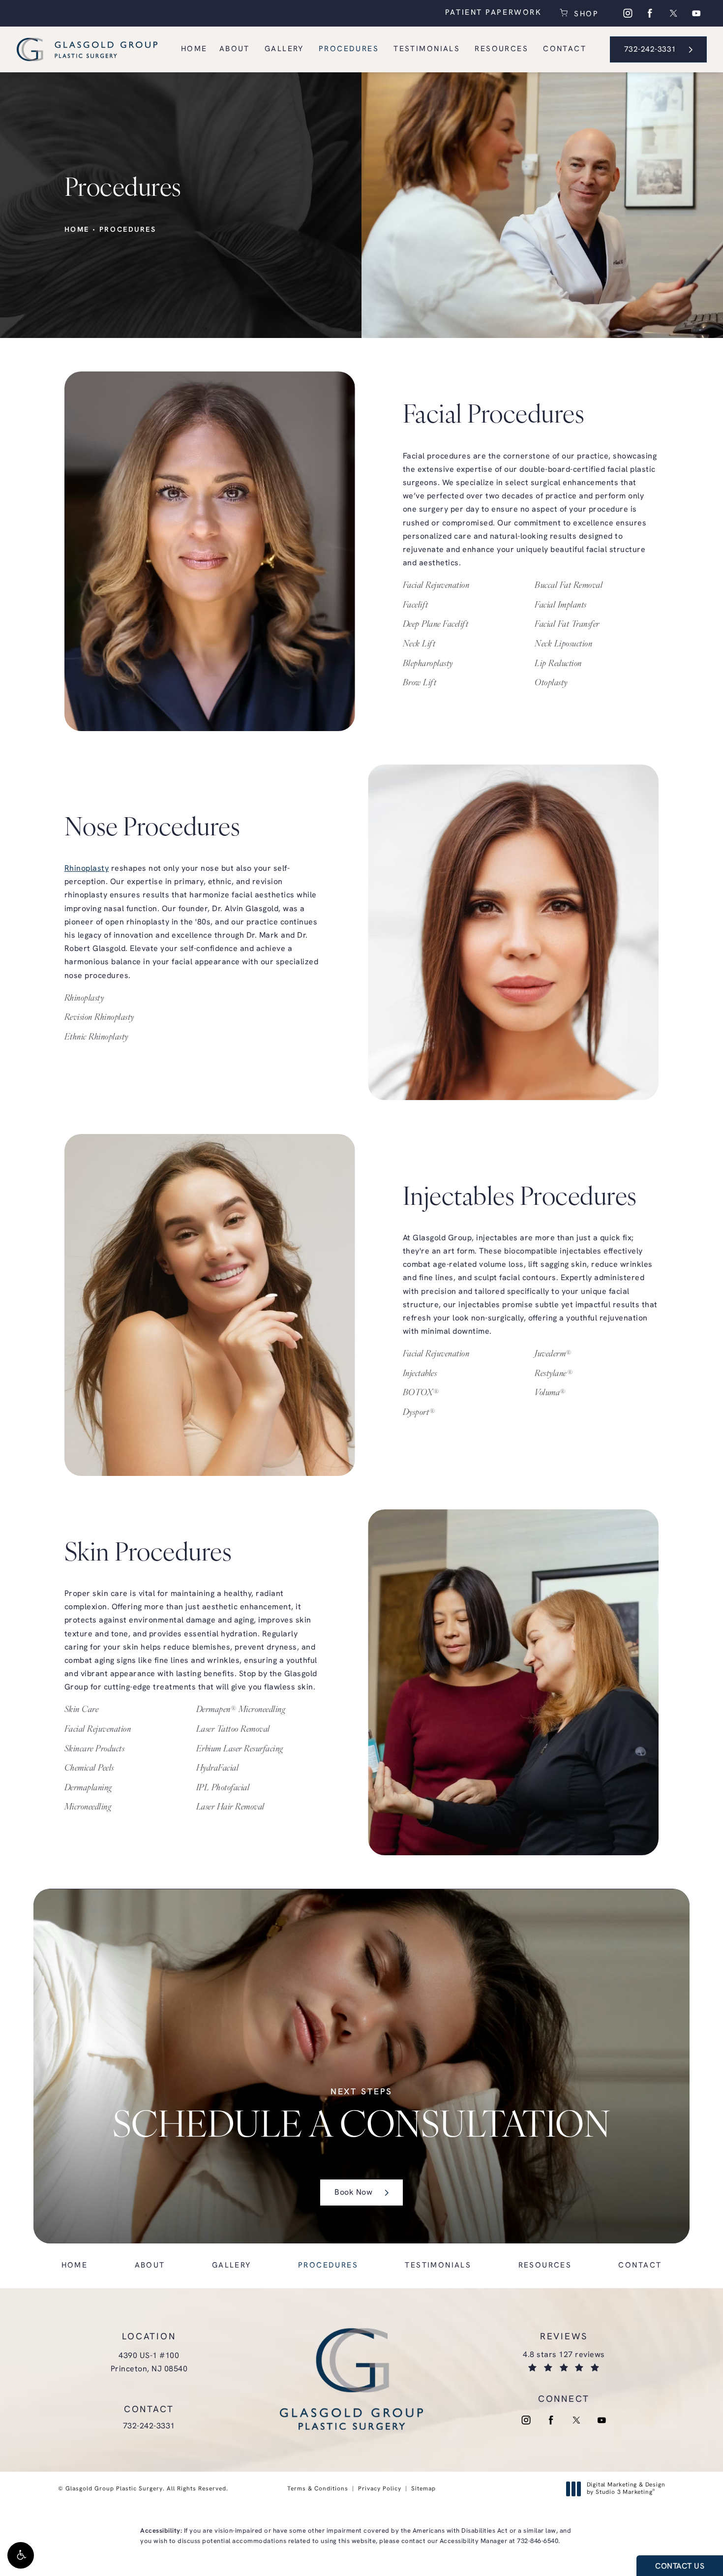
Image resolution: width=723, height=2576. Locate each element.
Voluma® (550, 1394)
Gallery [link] (284, 49)
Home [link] (194, 49)
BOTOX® (421, 1394)
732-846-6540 (538, 2541)
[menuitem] (628, 13)
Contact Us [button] (680, 2567)
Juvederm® (553, 1354)
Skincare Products (95, 1749)
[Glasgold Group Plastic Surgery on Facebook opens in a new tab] (650, 13)
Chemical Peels (89, 1769)
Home (77, 230)
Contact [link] (565, 49)
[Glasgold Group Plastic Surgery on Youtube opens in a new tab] (696, 13)
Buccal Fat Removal (569, 586)
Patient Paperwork (494, 13)
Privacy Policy (380, 2489)
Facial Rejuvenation (436, 586)
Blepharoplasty (428, 664)
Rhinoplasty (87, 869)
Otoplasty (551, 683)
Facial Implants (561, 606)
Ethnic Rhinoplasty (96, 1038)
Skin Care (82, 1711)
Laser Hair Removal (230, 1808)
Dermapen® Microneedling (241, 1711)
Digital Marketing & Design (626, 2489)
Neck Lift (419, 644)
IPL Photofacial (223, 1788)
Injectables (420, 1374)
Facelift (416, 606)
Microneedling (88, 1808)
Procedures (128, 230)
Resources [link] (501, 49)
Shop (585, 13)
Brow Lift (420, 683)
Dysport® (419, 1413)
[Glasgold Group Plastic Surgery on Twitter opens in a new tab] (673, 13)
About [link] (235, 49)
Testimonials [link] (427, 49)
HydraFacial (218, 1769)
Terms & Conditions (318, 2489)
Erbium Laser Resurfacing (240, 1749)
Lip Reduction (558, 664)
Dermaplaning (88, 1788)
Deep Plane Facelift (436, 625)
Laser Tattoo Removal (233, 1730)
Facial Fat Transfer (567, 625)
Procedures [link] (349, 49)
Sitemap (423, 2489)
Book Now (353, 2193)
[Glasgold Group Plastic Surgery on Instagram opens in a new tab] (628, 13)
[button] (21, 2555)
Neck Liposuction (563, 644)
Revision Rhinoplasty (99, 1018)
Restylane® (554, 1374)
